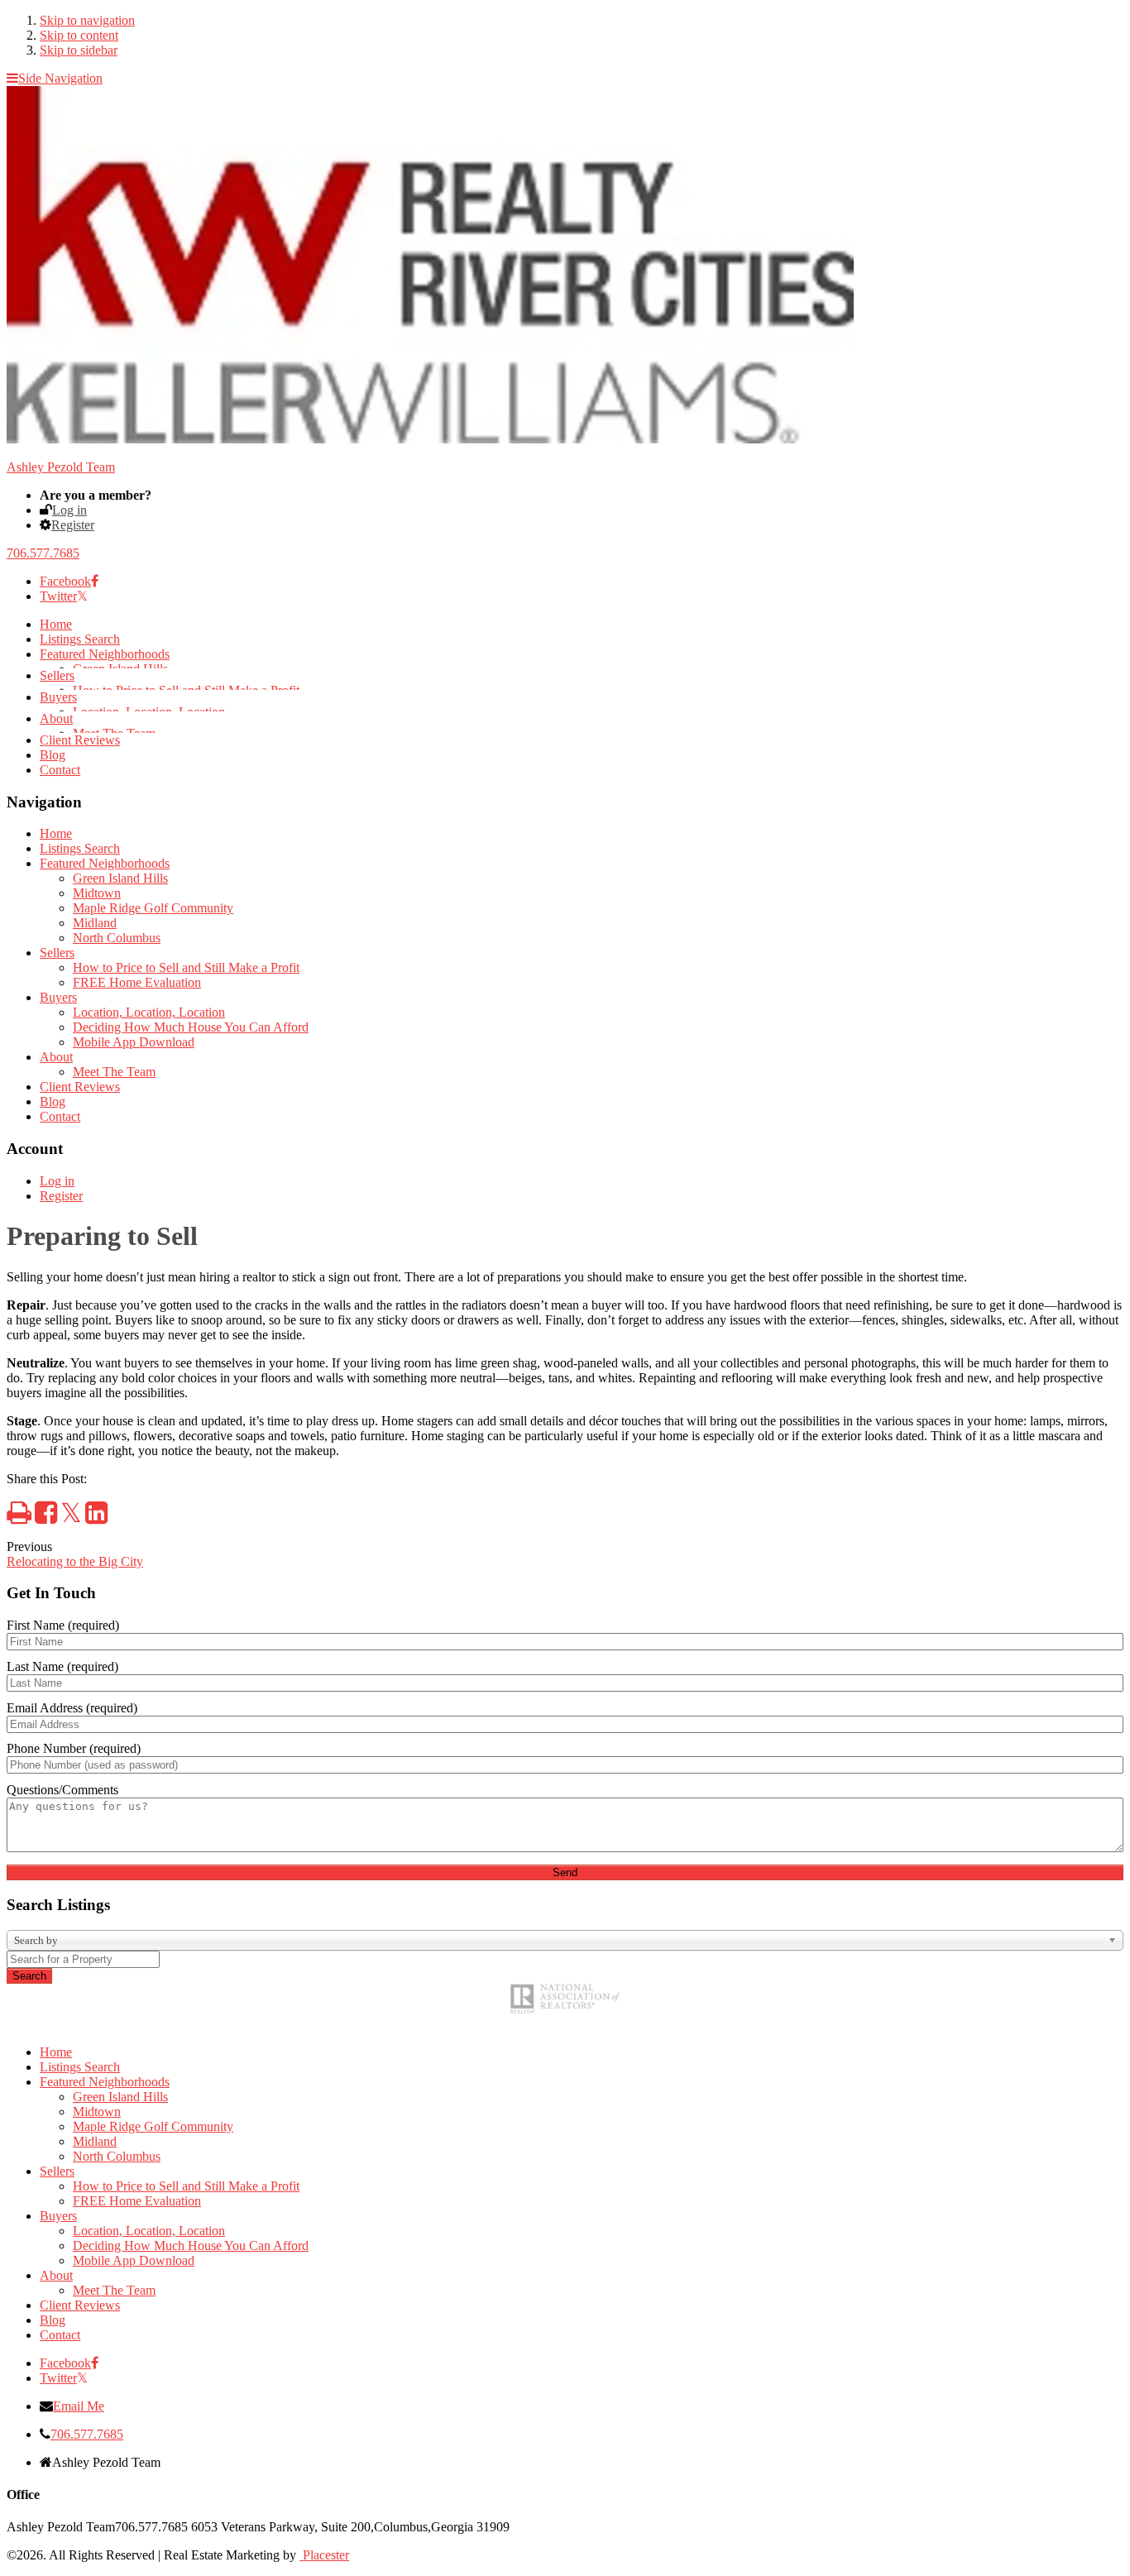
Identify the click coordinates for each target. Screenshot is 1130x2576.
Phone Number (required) (74, 1748)
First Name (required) (63, 1625)
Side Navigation (60, 78)
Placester (324, 2555)
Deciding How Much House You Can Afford (191, 1027)
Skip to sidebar (79, 50)
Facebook (65, 581)
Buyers (58, 697)
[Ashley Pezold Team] (430, 439)
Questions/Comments (62, 1790)
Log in (69, 510)
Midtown (97, 893)
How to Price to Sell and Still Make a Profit (186, 967)
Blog (53, 755)
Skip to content (79, 35)
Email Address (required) (72, 1708)
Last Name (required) (62, 1666)
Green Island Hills (120, 878)
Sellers (57, 675)
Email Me (79, 2406)
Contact (60, 770)
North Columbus (117, 938)
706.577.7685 (43, 553)
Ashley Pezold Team (61, 467)
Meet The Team (114, 1072)
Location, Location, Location (149, 1012)
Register (73, 525)
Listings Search (80, 639)
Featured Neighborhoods (105, 654)
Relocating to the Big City (75, 1561)
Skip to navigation (87, 20)
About (56, 718)
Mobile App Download (134, 1042)
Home (56, 624)
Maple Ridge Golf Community (153, 908)
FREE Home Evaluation (137, 982)
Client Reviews (80, 740)
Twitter (58, 596)
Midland (95, 923)
